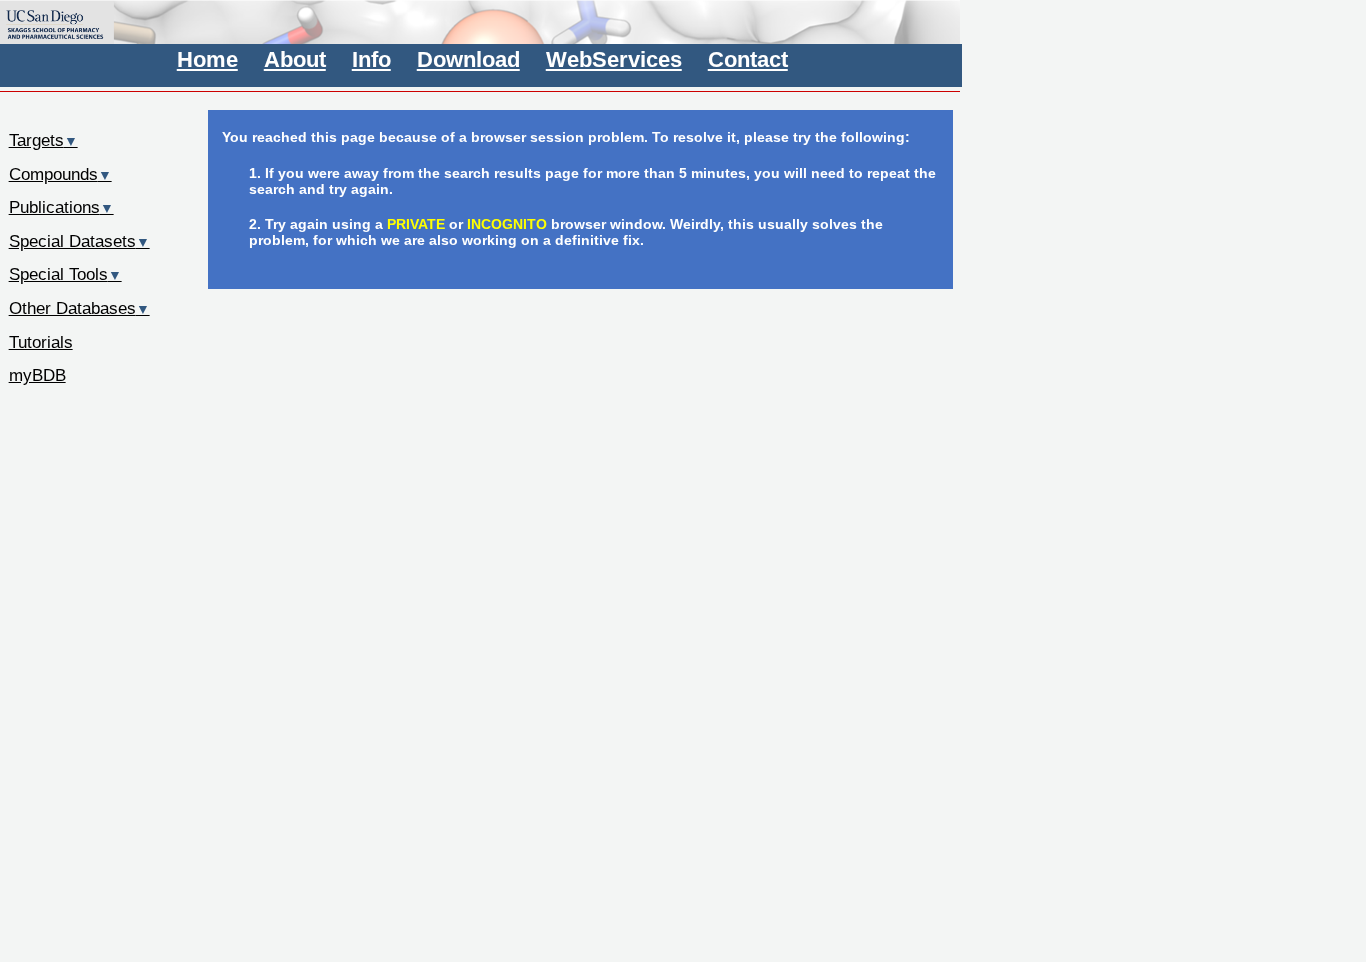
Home (207, 59)
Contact (748, 59)
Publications (61, 207)
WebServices (614, 59)
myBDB (37, 375)
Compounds (60, 174)
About (295, 59)
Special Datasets (79, 241)
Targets (43, 140)
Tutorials (41, 342)
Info (371, 59)
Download (468, 59)
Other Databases (79, 308)
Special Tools (65, 274)
